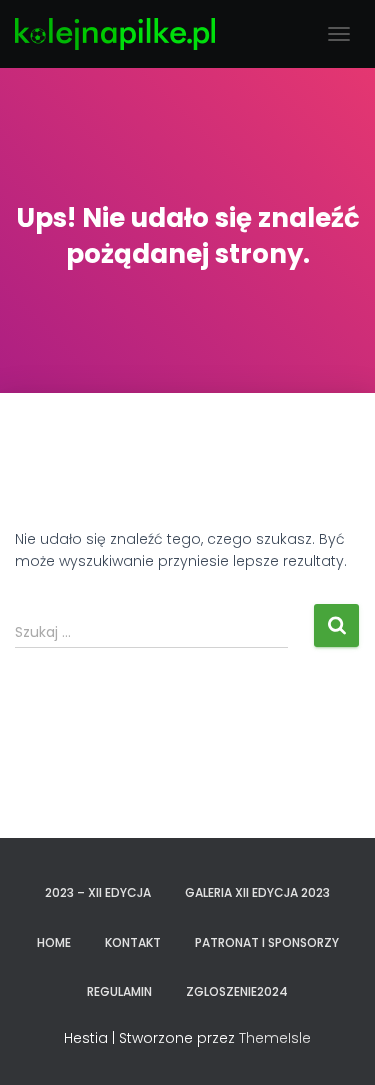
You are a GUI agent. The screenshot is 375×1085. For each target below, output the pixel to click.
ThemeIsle (275, 1038)
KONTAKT (133, 942)
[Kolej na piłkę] (122, 34)
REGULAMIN (119, 991)
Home (54, 942)
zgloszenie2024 (237, 991)
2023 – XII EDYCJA (98, 892)
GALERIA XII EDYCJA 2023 (257, 892)
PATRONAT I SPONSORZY (267, 942)
